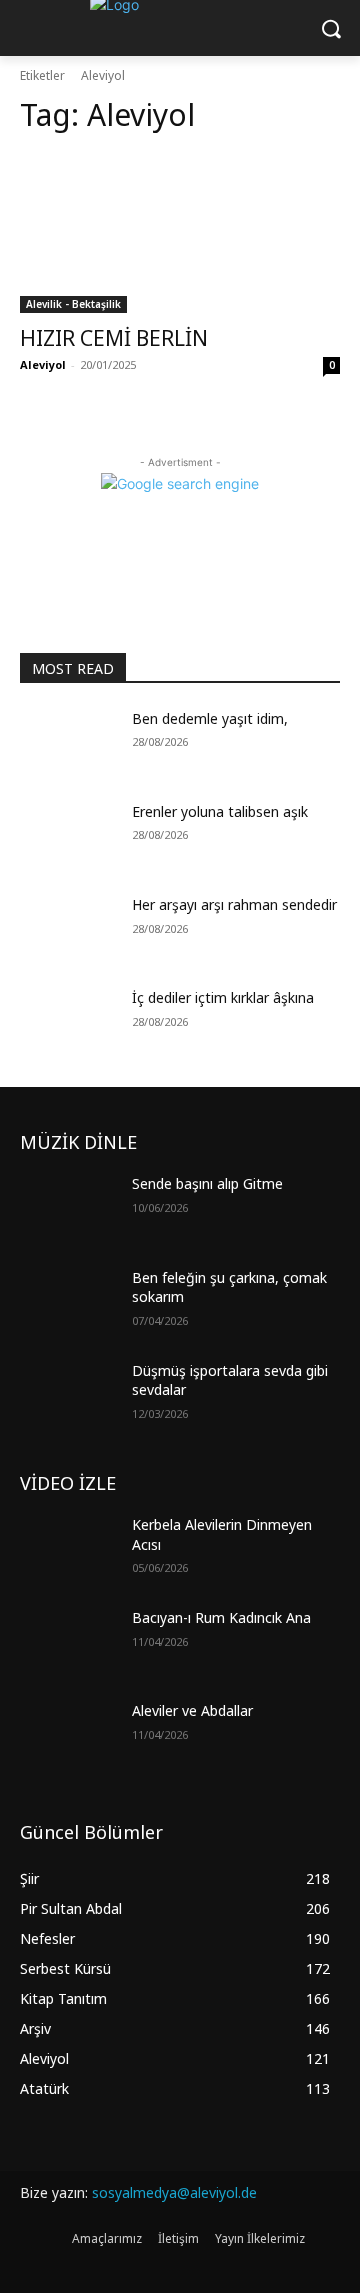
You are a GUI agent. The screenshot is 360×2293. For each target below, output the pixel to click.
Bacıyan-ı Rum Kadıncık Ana (221, 1617)
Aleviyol (43, 364)
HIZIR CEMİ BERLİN (114, 338)
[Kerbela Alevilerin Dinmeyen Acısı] (68, 1548)
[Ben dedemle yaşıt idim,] (68, 742)
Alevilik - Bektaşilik (73, 304)
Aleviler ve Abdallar (192, 1710)
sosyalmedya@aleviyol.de (174, 2192)
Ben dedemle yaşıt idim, (210, 718)
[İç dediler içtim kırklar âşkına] (68, 1021)
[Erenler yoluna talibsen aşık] (68, 835)
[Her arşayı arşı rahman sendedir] (68, 928)
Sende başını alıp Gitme (207, 1183)
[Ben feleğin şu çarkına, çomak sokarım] (68, 1301)
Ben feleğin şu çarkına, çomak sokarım (229, 1287)
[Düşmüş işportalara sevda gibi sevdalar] (68, 1394)
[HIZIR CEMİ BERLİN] (180, 233)
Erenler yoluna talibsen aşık (220, 811)
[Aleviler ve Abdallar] (68, 1734)
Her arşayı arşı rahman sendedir (234, 904)
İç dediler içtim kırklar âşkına (223, 997)
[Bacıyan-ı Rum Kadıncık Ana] (68, 1641)
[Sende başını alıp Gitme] (68, 1207)
